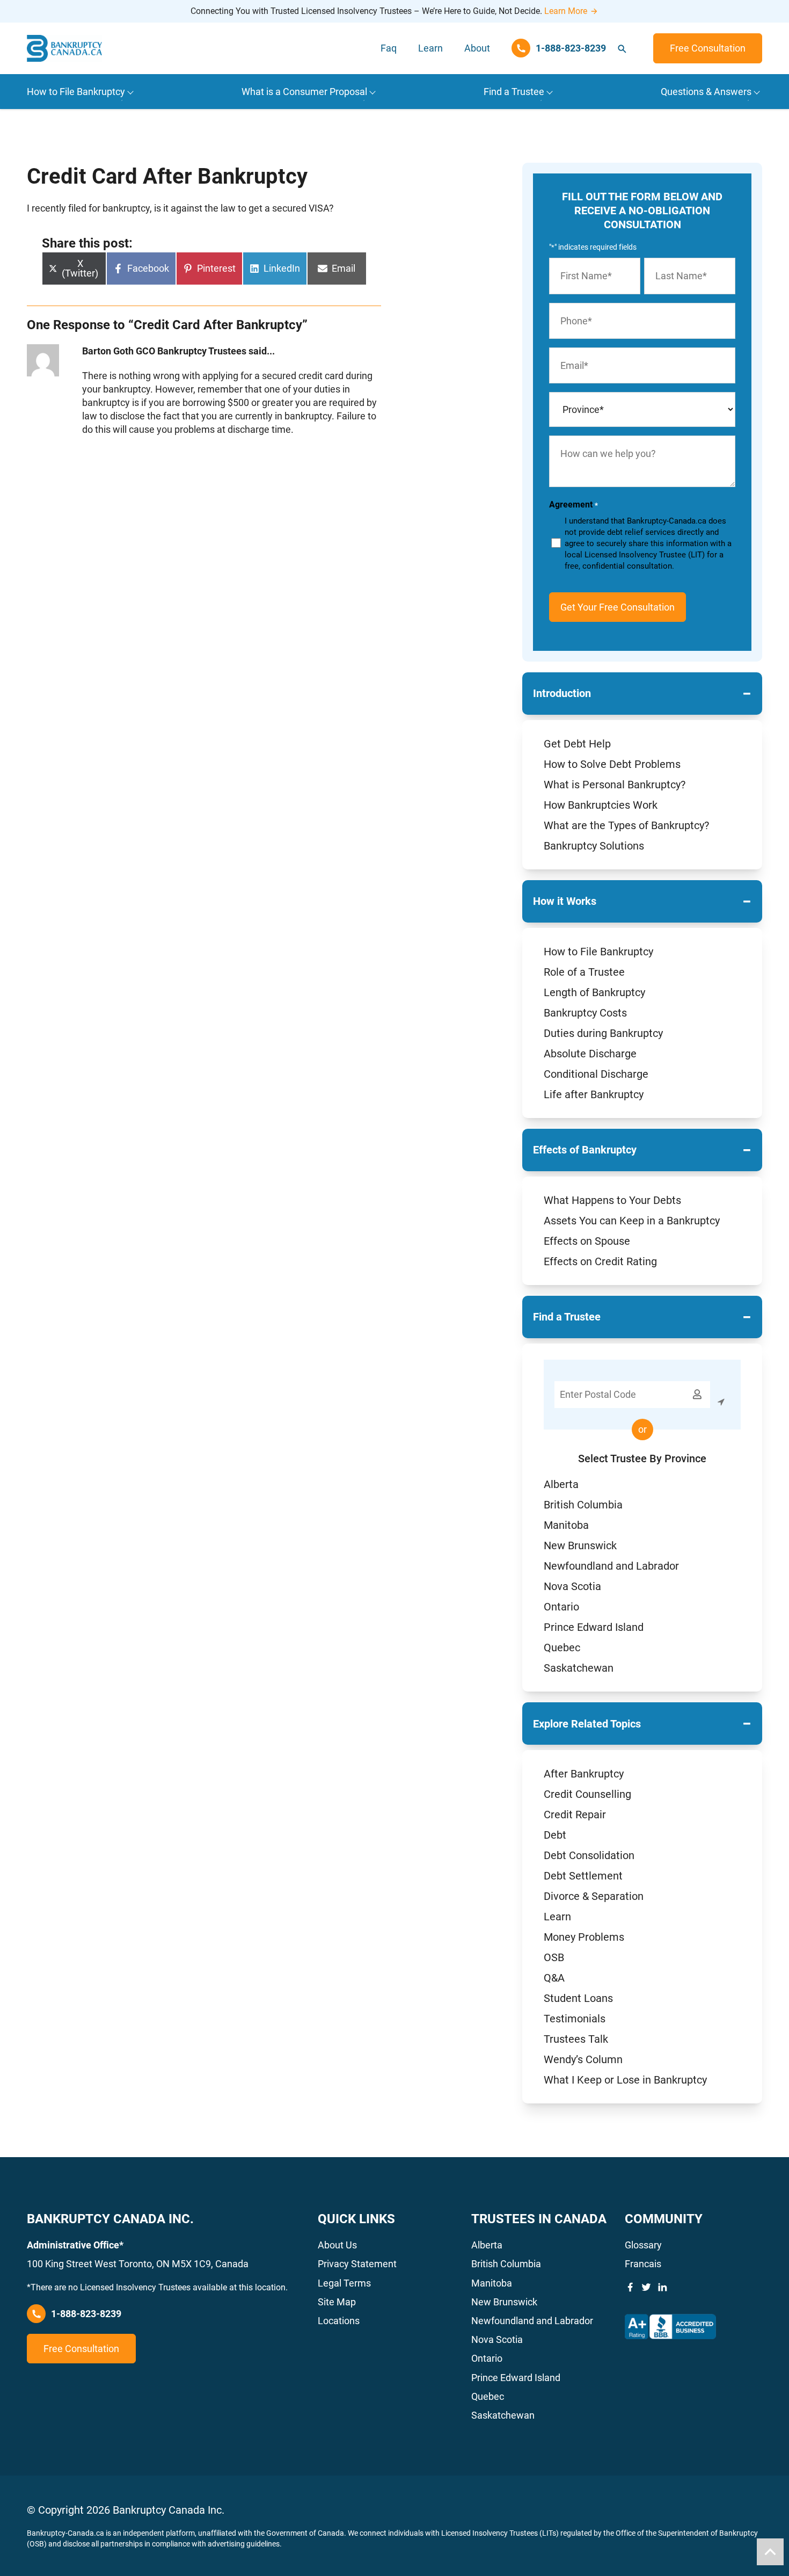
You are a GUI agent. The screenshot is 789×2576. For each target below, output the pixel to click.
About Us (337, 2245)
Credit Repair (575, 1815)
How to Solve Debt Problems (612, 764)
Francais (643, 2264)
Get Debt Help (577, 744)
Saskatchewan (579, 1668)
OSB (554, 1957)
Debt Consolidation (589, 1855)
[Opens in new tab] (670, 2327)
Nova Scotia (572, 1586)
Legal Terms (344, 2283)
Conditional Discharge (596, 1074)
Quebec (562, 1648)
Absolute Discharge (590, 1054)
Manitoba (566, 1525)
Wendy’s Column (583, 2059)
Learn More (566, 11)
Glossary (643, 2245)
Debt (555, 1835)
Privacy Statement (357, 2264)
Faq (389, 48)
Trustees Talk (576, 2039)
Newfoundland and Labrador (611, 1566)
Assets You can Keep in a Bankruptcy (632, 1221)
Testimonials (575, 2019)
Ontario (561, 1607)
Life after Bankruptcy (594, 1094)
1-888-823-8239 (86, 2314)
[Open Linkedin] (662, 2287)
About (477, 48)
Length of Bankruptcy (594, 992)
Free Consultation (708, 48)
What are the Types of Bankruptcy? (626, 825)
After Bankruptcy (584, 1774)
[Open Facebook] (630, 2287)
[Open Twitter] (646, 2287)
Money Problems (584, 1937)
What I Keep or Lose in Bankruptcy (625, 2080)
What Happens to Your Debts (612, 1200)
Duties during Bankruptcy (603, 1033)
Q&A (554, 1978)
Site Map (337, 2302)
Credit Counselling (587, 1794)
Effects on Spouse (587, 1241)
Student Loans (578, 1998)
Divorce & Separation (594, 1896)
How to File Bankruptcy (598, 952)
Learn (430, 48)
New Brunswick (580, 1545)
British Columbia (583, 1505)
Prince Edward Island (594, 1627)
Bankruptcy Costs (585, 1013)
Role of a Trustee (584, 972)
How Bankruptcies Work (601, 805)
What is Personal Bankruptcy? (615, 785)
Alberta (561, 1484)
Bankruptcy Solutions (594, 846)
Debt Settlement (583, 1876)
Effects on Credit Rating (600, 1261)
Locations (339, 2321)
